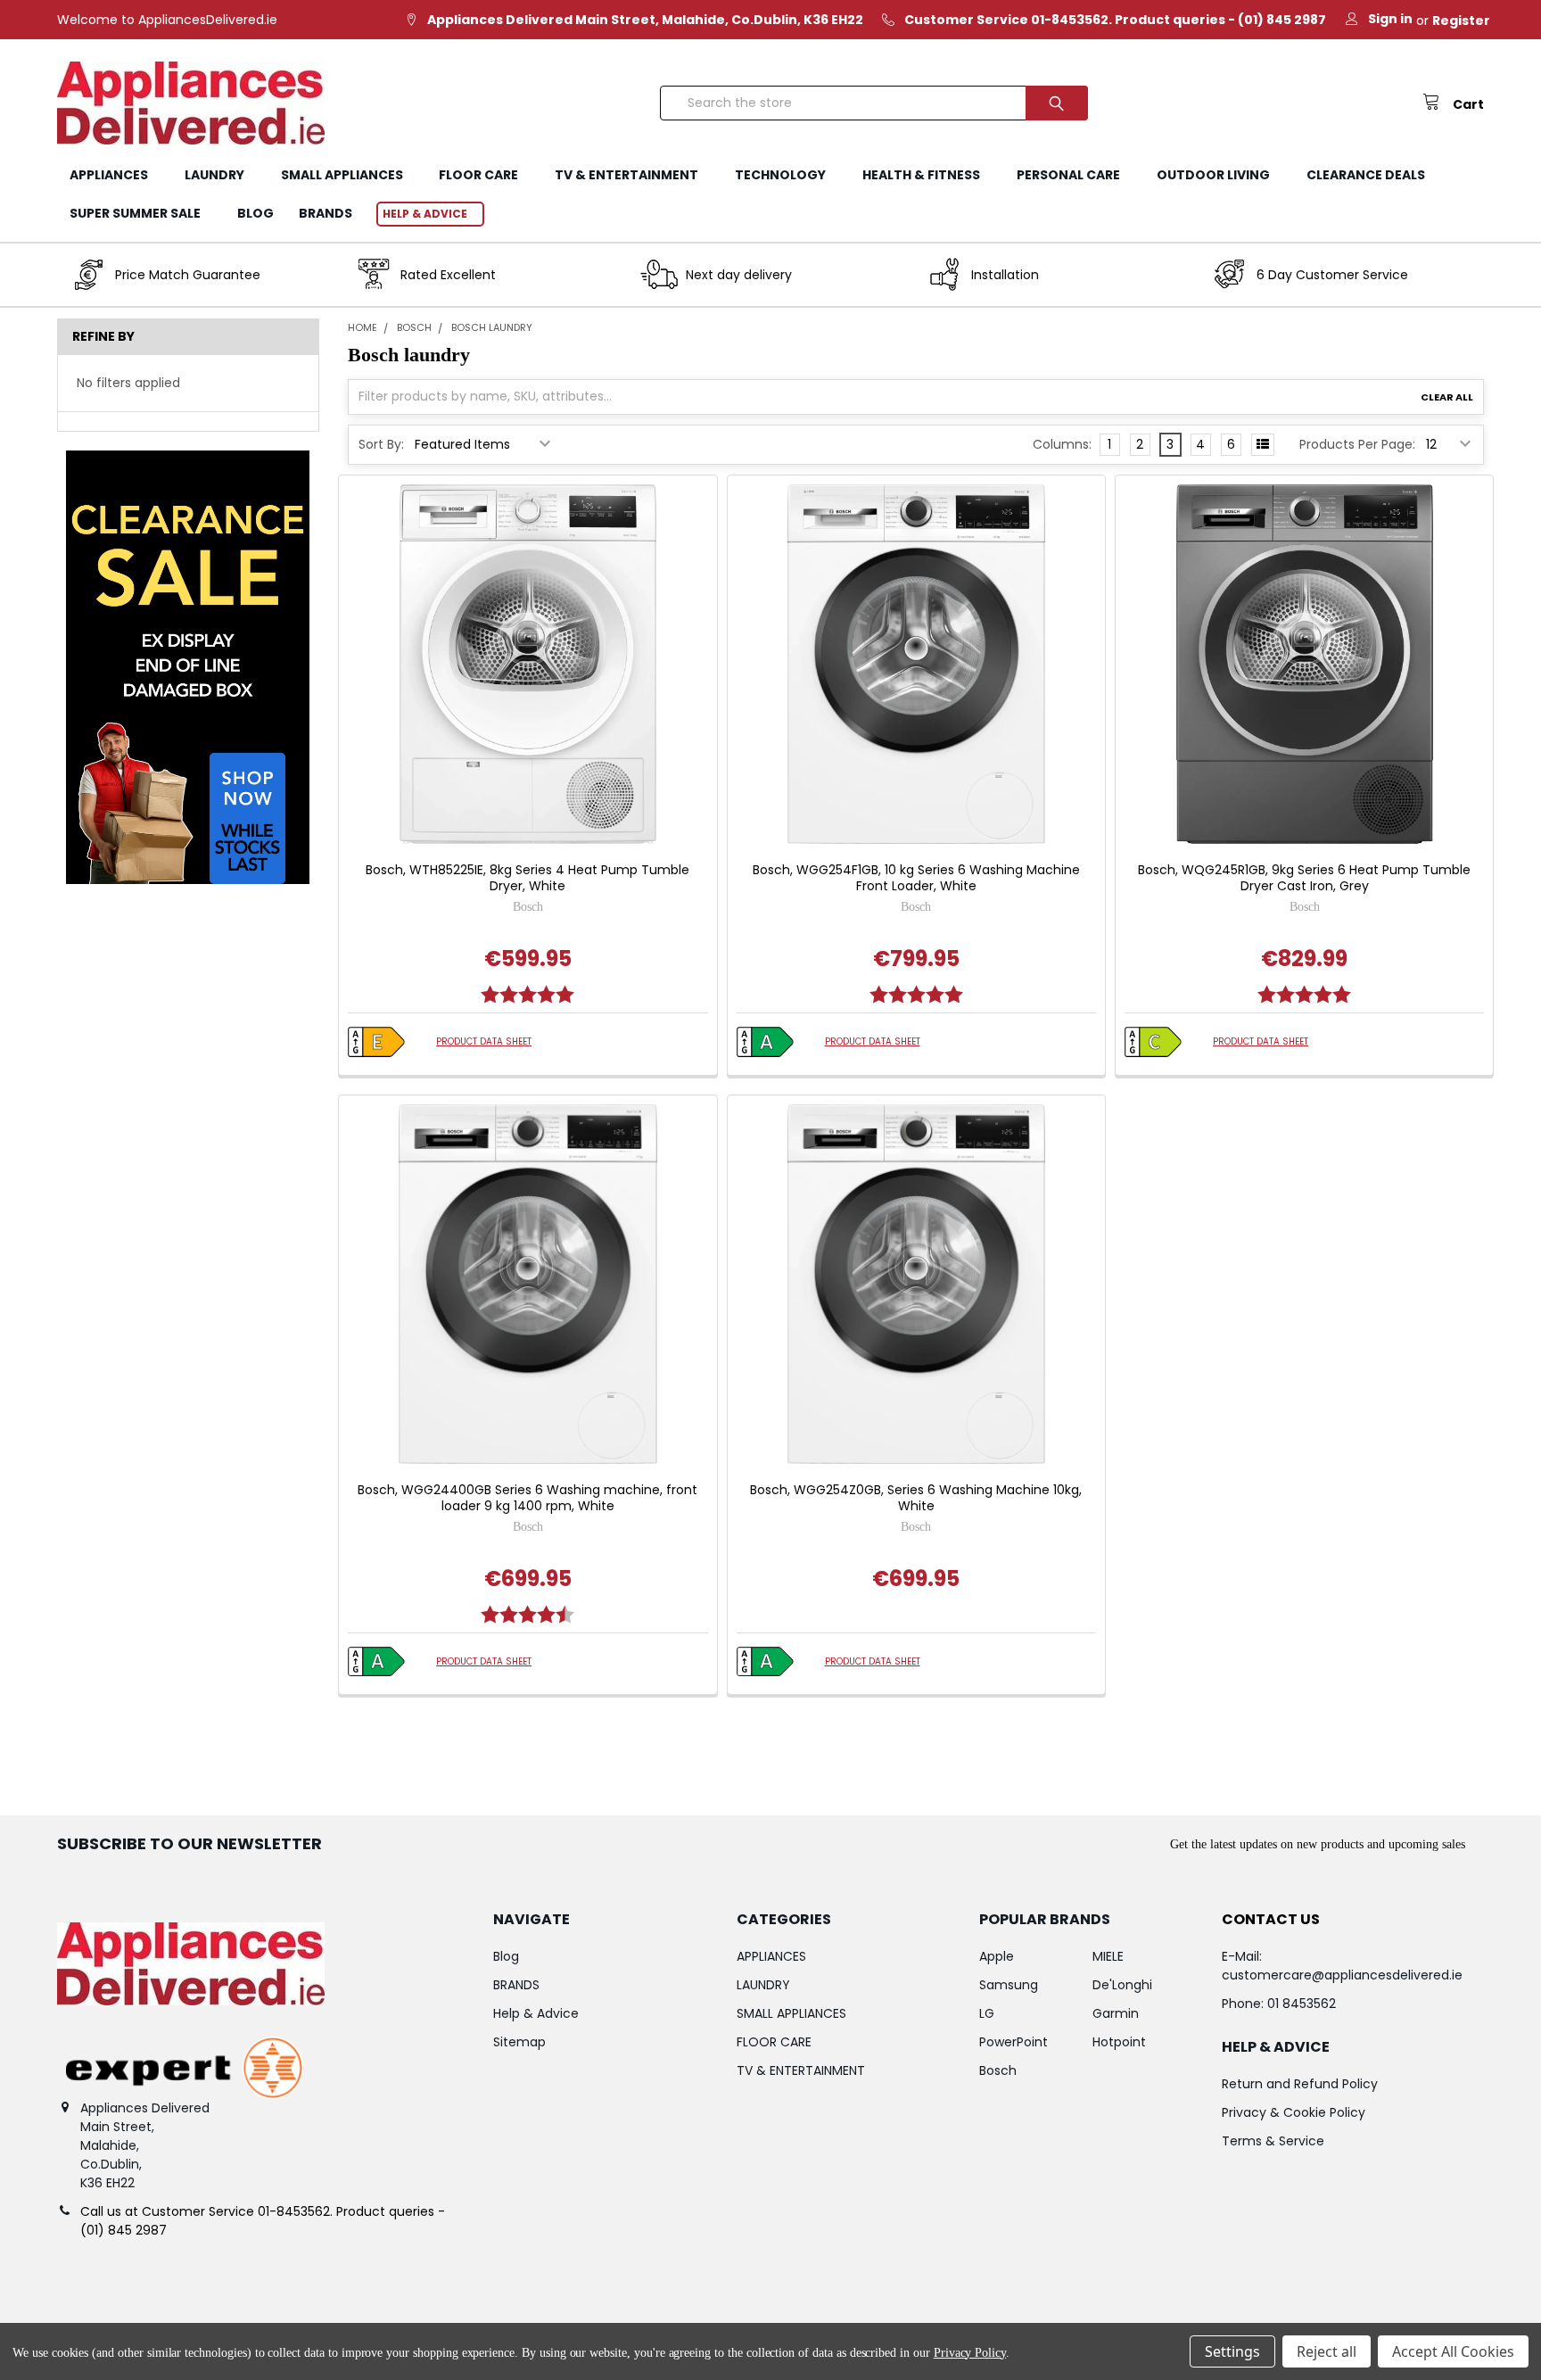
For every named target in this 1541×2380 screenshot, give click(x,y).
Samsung (1009, 1985)
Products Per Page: (1357, 444)
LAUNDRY (214, 175)
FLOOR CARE (478, 175)
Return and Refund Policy (1300, 2084)
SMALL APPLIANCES (342, 175)
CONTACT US (1271, 1919)
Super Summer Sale (135, 213)
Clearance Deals (1366, 175)
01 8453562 (1302, 2004)
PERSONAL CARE (1068, 175)
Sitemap (519, 2042)
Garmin (1116, 2013)
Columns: (1062, 444)
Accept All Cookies (1453, 2351)
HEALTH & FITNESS (921, 175)
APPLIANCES (109, 175)
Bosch (998, 2070)
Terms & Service (1273, 2141)
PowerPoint (1014, 2042)
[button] (188, 667)
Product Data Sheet (484, 1041)
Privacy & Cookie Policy (1294, 2112)
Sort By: (381, 444)
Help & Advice (425, 214)
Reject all (1327, 2351)
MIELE (1108, 1956)
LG (987, 2013)
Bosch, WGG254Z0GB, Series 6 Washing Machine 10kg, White (916, 1498)
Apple (997, 1956)
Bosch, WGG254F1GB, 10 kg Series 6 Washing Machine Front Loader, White (916, 878)
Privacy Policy (970, 2353)
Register (1461, 21)
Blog (255, 213)
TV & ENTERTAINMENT (626, 175)
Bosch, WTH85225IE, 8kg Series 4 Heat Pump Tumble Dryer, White (527, 878)
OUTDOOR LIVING (1213, 175)
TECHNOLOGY (780, 175)
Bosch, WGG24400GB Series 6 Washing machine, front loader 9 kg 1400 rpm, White (527, 1498)
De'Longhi (1122, 1985)
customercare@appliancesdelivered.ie (1342, 1975)
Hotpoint (1119, 2042)
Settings (1232, 2351)
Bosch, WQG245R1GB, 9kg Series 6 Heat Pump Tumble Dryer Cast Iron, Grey (1304, 878)
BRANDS (326, 213)
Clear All (1447, 397)
